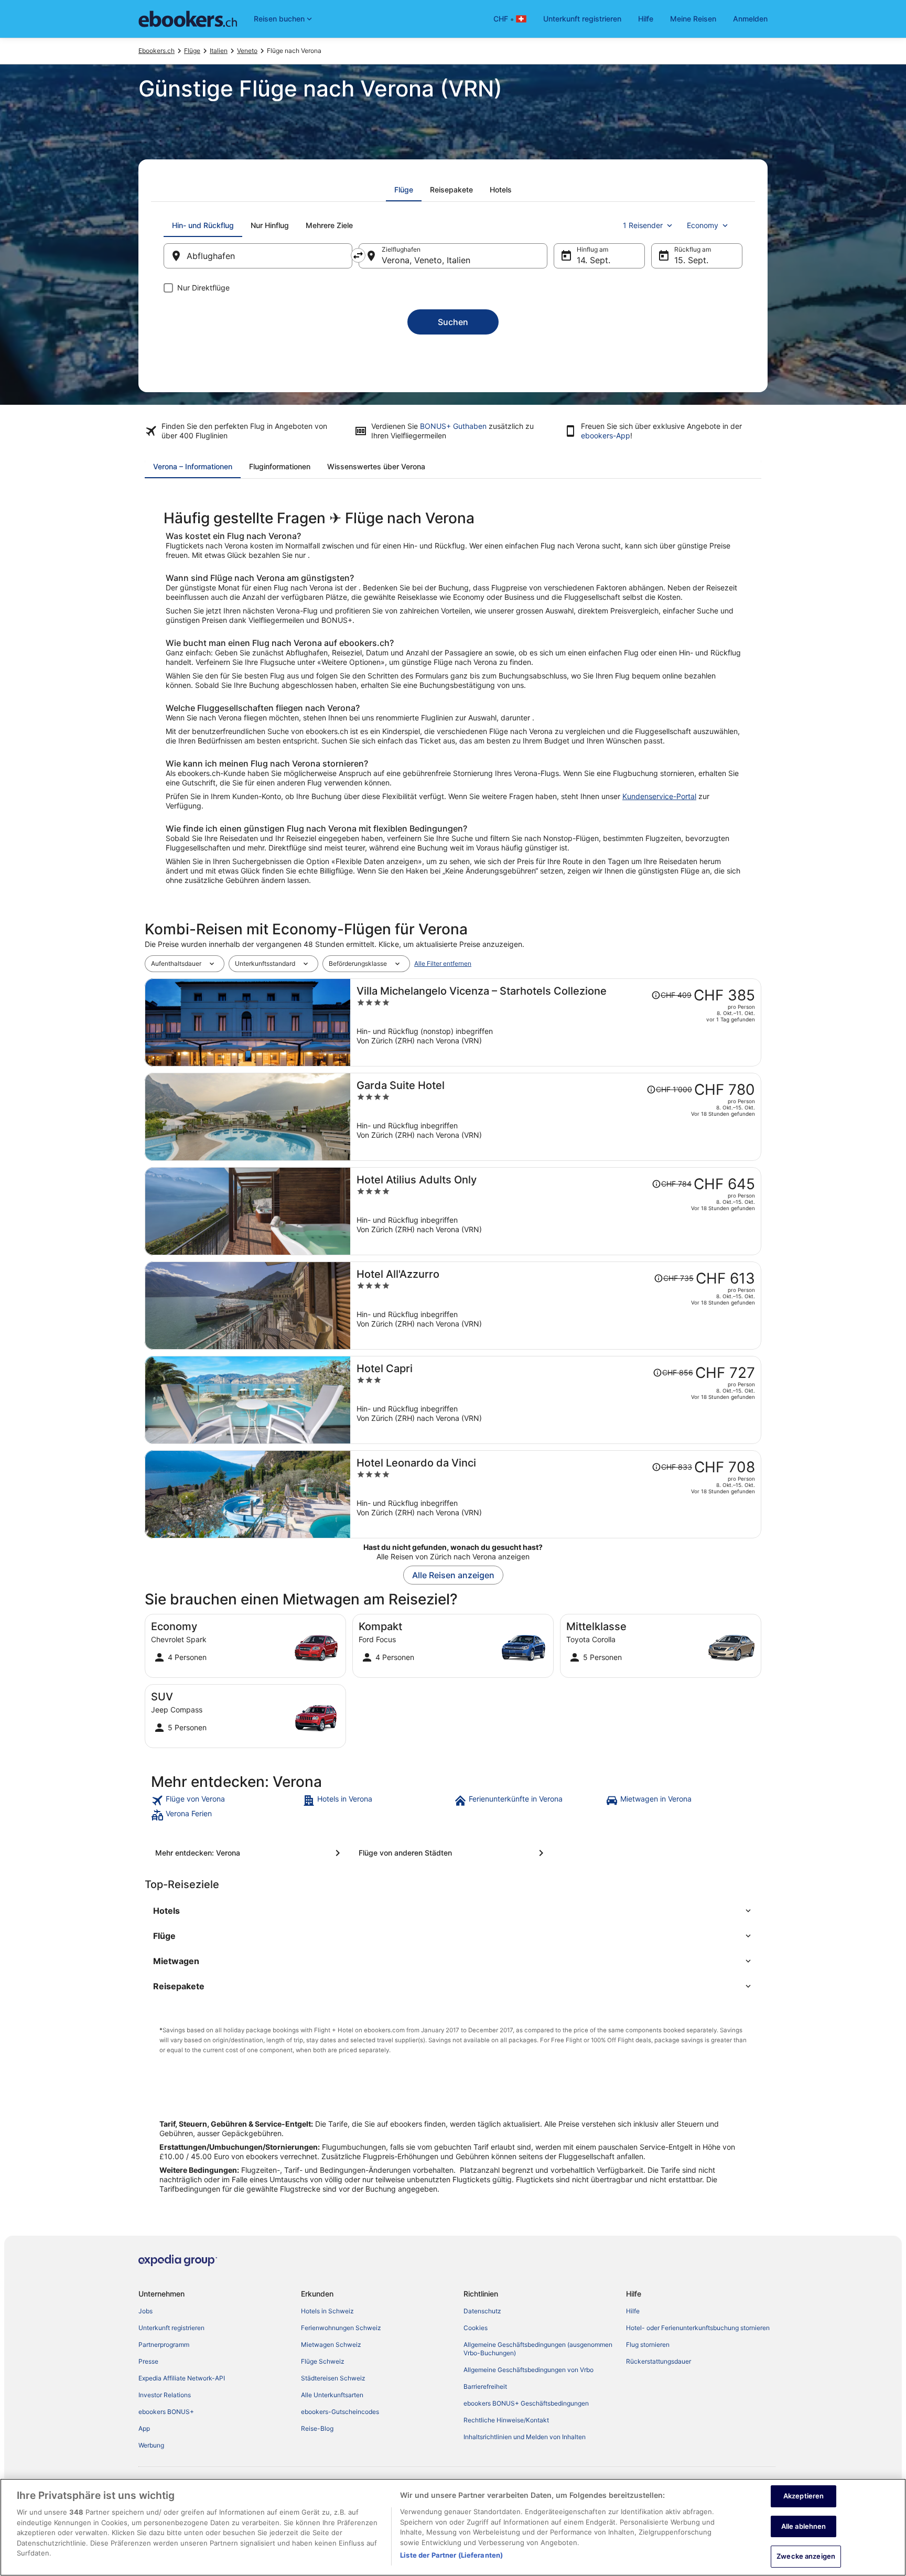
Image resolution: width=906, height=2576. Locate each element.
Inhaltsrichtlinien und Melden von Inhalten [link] (525, 2437)
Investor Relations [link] (165, 2395)
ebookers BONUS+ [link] (166, 2412)
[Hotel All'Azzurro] (556, 1306)
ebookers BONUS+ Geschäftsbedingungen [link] (526, 2403)
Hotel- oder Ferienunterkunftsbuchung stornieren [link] (698, 2328)
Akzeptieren (803, 2496)
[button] (453, 1911)
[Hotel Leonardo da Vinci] (556, 1494)
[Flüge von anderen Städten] (453, 1853)
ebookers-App (606, 435)
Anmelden (750, 19)
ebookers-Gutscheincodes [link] (340, 2412)
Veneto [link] (247, 51)
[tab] (404, 190)
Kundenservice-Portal (659, 796)
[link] (226, 1801)
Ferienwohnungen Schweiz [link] (341, 2328)
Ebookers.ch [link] (157, 51)
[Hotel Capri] (556, 1400)
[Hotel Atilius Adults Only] (556, 1211)
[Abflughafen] (258, 256)
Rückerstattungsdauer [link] (659, 2361)
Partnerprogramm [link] (164, 2345)
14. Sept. (594, 260)
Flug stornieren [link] (648, 2345)
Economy (703, 225)
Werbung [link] (151, 2445)
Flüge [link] (192, 51)
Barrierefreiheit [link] (485, 2386)
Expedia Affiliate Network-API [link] (182, 2378)
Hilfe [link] (633, 2311)
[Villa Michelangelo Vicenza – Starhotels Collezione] (556, 1022)
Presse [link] (148, 2361)
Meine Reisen (693, 19)
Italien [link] (219, 51)
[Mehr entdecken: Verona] (250, 1853)
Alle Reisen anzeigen (453, 1575)
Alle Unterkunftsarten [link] (332, 2395)
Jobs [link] (145, 2311)
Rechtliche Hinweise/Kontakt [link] (506, 2420)
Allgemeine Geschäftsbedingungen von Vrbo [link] (528, 2370)
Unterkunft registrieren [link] (171, 2328)
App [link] (144, 2428)
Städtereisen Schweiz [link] (333, 2378)
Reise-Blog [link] (317, 2428)
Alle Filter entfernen (443, 963)
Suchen (453, 322)
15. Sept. (691, 260)
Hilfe (646, 19)
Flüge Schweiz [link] (323, 2361)
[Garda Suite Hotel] (556, 1117)
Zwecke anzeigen (806, 2556)
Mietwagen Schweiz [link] (331, 2345)
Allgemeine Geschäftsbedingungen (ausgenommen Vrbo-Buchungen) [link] (538, 2349)
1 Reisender (643, 225)
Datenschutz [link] (482, 2311)
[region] (453, 2527)
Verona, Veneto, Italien (426, 260)
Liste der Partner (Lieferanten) (451, 2555)
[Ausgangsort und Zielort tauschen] (358, 255)
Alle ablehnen (804, 2526)
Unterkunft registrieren (582, 19)
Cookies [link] (476, 2328)
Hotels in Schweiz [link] (327, 2311)
